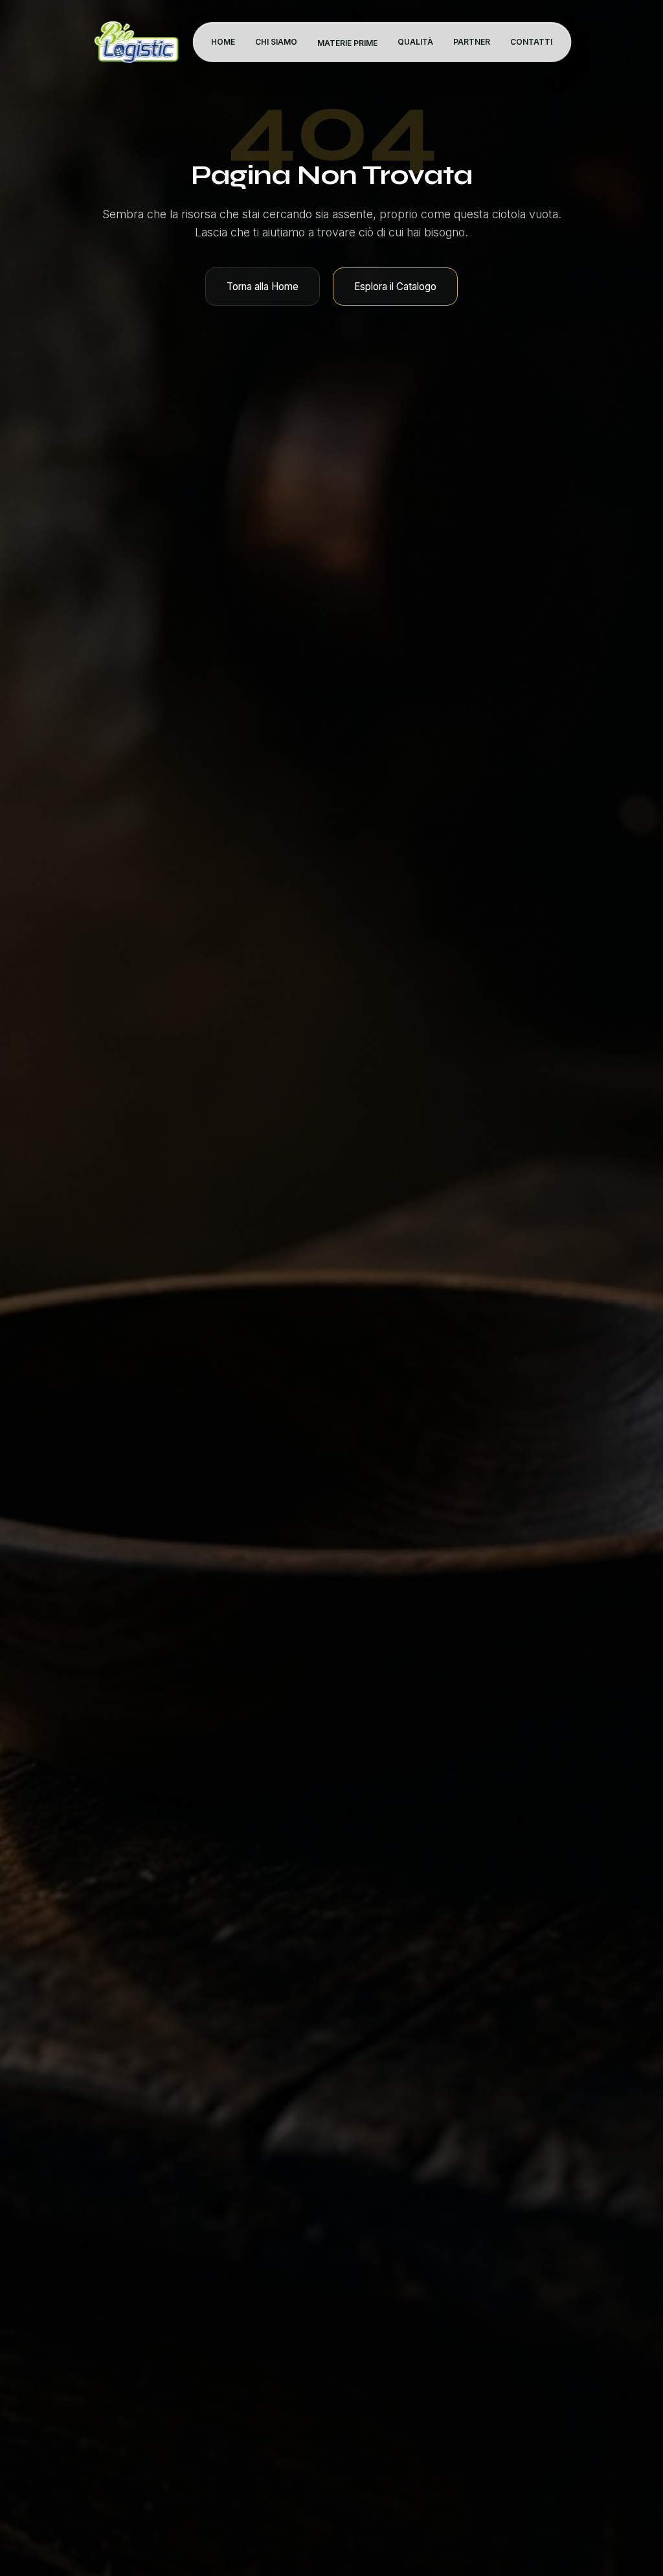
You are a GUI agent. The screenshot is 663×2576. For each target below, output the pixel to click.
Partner (472, 42)
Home (223, 42)
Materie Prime (347, 43)
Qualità (415, 42)
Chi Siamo (276, 42)
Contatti (531, 42)
